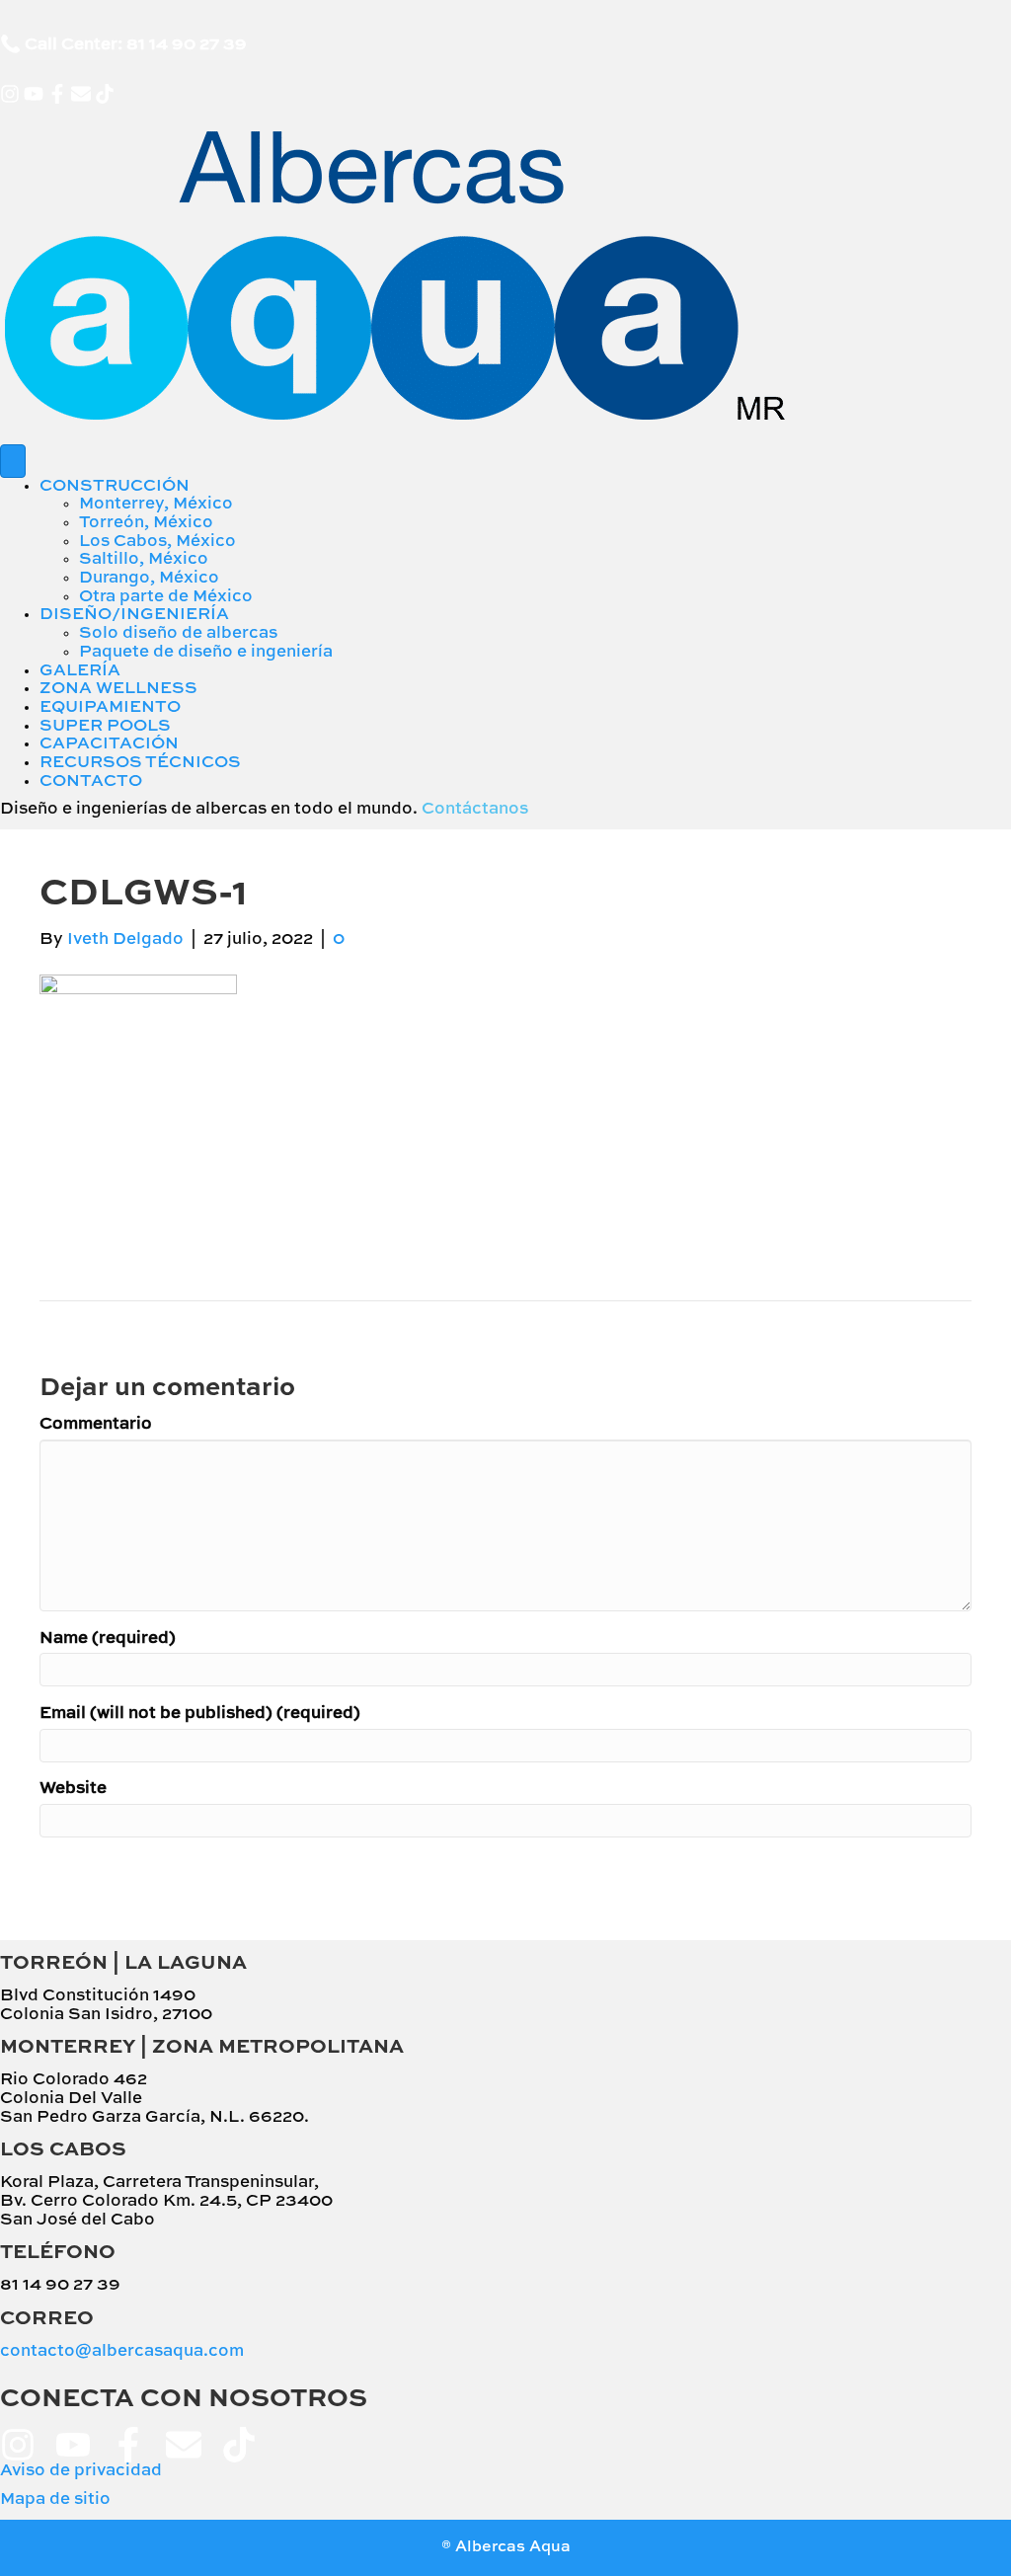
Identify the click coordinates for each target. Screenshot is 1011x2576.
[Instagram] (10, 94)
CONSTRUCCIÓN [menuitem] (115, 486)
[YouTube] (34, 94)
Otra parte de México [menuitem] (166, 597)
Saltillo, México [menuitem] (144, 559)
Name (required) (108, 1639)
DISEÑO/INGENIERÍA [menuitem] (134, 615)
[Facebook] (57, 94)
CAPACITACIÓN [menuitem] (109, 744)
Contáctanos (475, 809)
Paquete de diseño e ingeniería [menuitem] (206, 652)
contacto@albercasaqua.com (122, 2351)
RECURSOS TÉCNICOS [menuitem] (140, 763)
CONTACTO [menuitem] (91, 781)
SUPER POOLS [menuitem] (105, 726)
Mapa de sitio (55, 2499)
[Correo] (81, 94)
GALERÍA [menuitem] (80, 671)
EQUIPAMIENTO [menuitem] (110, 707)
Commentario (96, 1424)
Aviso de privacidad (81, 2471)
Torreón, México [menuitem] (146, 523)
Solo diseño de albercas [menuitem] (178, 633)
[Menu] (13, 461)
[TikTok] (105, 94)
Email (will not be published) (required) (200, 1714)
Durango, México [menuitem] (149, 578)
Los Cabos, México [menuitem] (157, 542)
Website (73, 1789)
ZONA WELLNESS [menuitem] (118, 689)
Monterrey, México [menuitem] (156, 504)
